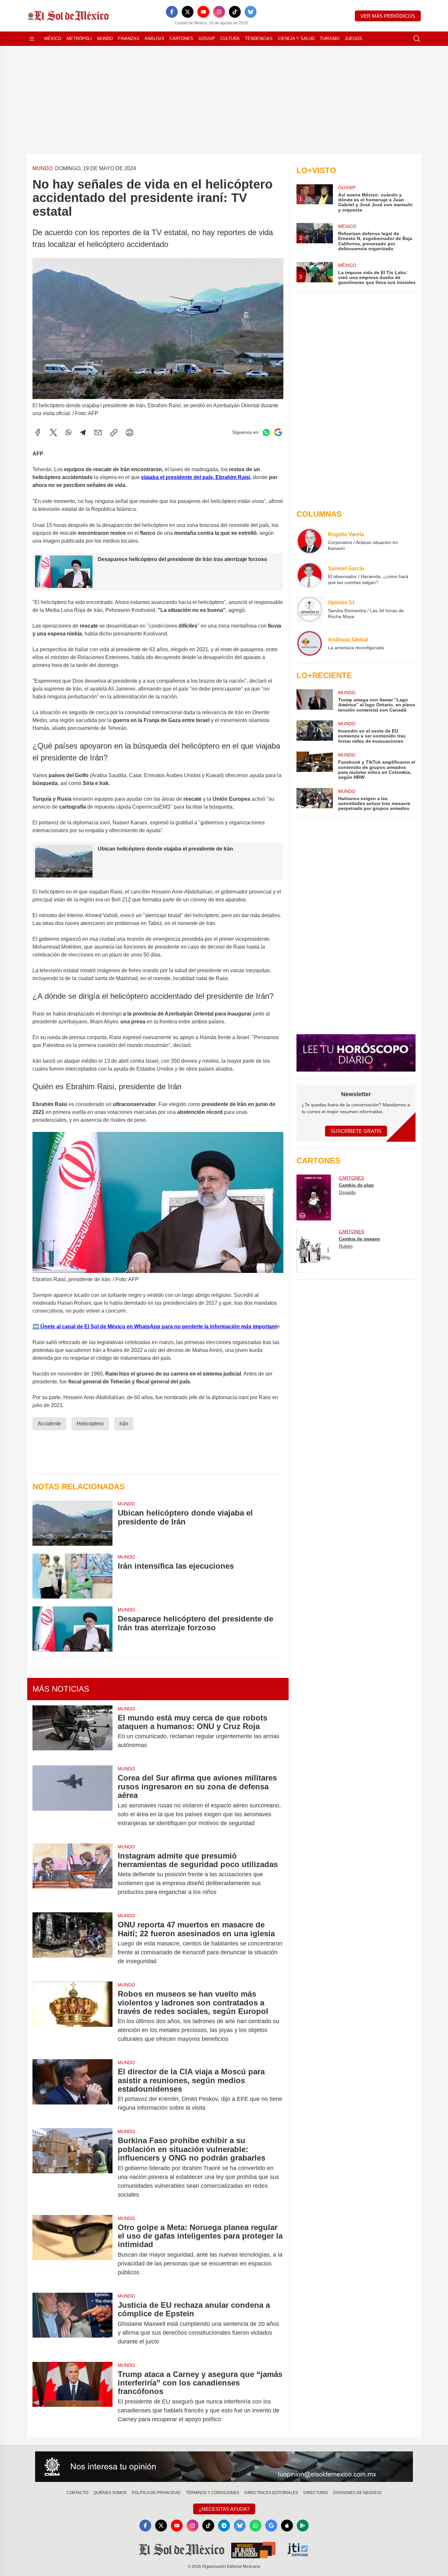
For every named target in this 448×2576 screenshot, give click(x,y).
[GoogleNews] (271, 2526)
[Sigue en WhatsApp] (266, 432)
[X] (188, 12)
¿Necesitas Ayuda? (224, 2509)
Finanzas (129, 39)
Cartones (181, 39)
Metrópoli (79, 39)
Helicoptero (90, 1424)
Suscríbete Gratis (356, 1131)
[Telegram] (83, 433)
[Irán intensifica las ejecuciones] (72, 1576)
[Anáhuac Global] (310, 643)
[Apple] (287, 2526)
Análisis (154, 39)
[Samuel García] (310, 575)
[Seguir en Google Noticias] (278, 432)
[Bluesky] (251, 12)
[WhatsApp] (69, 433)
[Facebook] (172, 12)
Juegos (354, 39)
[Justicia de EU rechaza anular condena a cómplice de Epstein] (72, 2323)
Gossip (207, 39)
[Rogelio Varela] (310, 541)
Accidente (49, 1424)
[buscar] (417, 39)
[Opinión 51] (310, 609)
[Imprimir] (130, 433)
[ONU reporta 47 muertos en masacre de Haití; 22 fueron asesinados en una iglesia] (72, 1943)
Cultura (230, 39)
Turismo (330, 39)
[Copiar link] (114, 433)
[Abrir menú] (32, 39)
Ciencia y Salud (296, 39)
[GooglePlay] (303, 2526)
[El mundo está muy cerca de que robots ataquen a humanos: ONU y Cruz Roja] (72, 1732)
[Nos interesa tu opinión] (224, 2467)
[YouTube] (203, 12)
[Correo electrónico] (98, 433)
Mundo (105, 39)
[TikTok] (235, 12)
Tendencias (259, 39)
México (53, 39)
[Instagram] (219, 12)
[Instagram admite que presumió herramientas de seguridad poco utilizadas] (72, 1874)
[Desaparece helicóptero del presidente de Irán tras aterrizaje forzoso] (72, 1629)
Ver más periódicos (388, 16)
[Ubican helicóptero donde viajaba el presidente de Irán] (72, 1523)
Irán (124, 1424)
